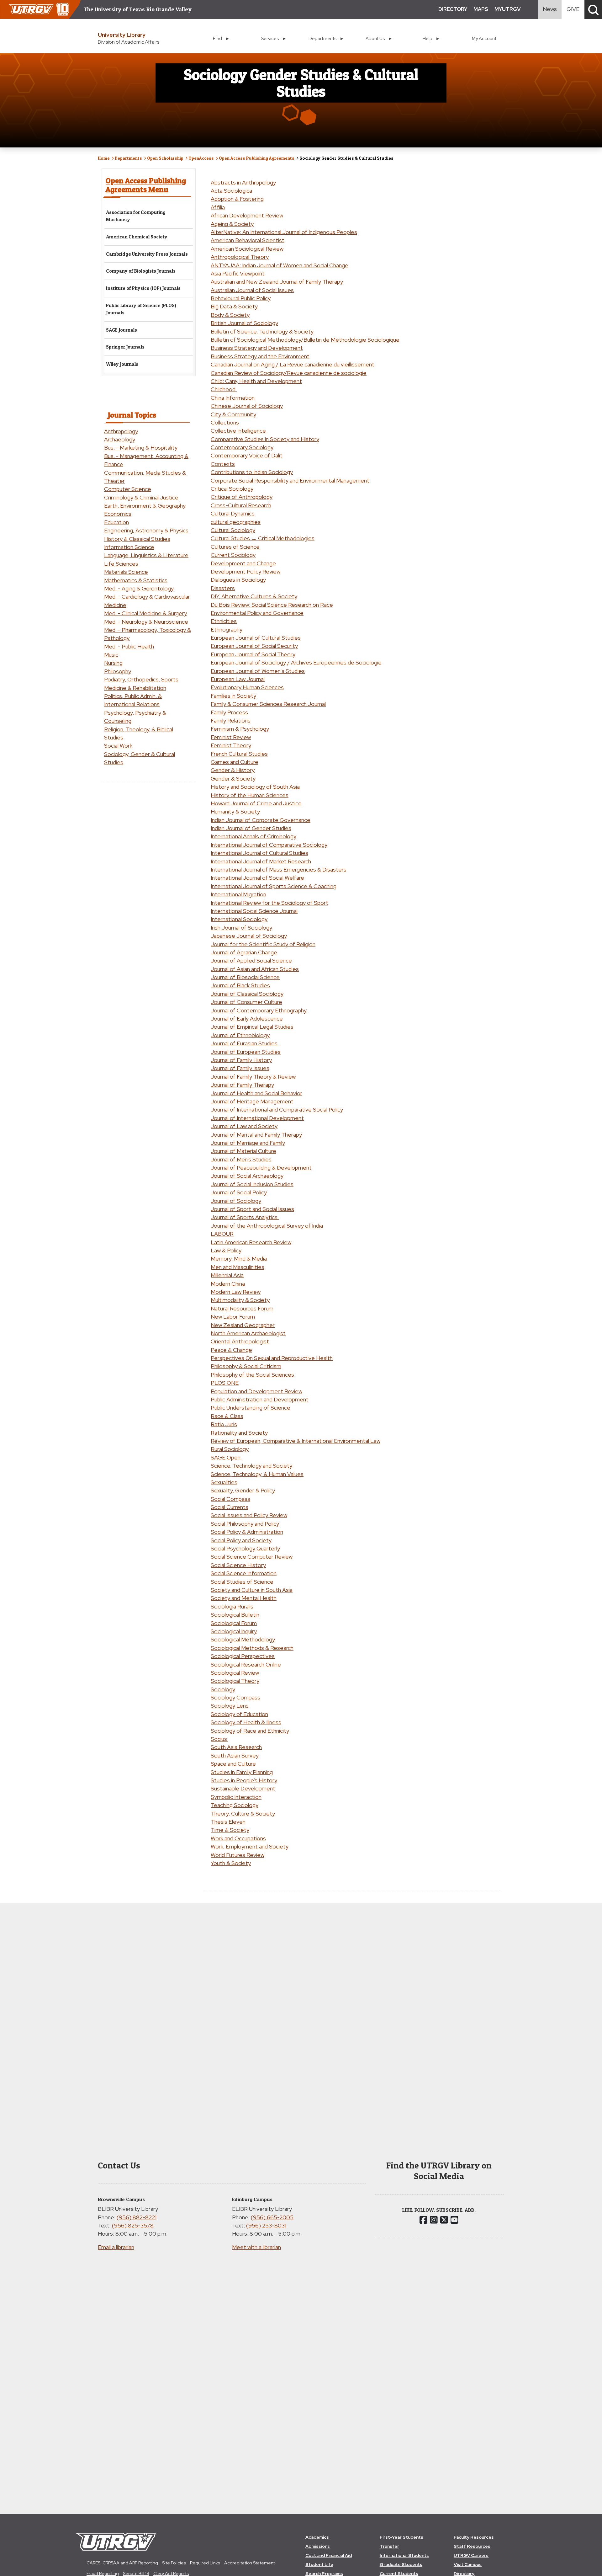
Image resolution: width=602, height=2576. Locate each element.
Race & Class (227, 1416)
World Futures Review (238, 1855)
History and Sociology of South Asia (255, 787)
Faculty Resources (474, 2537)
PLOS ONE (225, 1383)
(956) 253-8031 (266, 2225)
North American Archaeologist (248, 1333)
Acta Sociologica (231, 191)
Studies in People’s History (244, 1780)
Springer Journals (125, 347)
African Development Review (247, 215)
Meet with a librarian (256, 2247)
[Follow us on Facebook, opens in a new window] (423, 2220)
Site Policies (174, 2563)
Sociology (223, 1689)
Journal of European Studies (246, 1052)
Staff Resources (472, 2546)
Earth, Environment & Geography (145, 506)
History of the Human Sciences (250, 795)
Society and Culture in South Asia (252, 1590)
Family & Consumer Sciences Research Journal (268, 704)
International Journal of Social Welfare (257, 878)
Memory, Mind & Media (239, 1259)
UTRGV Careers (471, 2555)
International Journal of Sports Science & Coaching (274, 886)
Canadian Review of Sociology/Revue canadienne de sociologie (289, 373)
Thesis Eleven (228, 1822)
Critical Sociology (232, 489)
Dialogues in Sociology (238, 580)
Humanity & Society (235, 811)
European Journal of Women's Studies (258, 671)
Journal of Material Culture (243, 1151)
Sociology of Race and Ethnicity (250, 1731)
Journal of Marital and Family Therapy (256, 1135)
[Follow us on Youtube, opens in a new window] (454, 2220)
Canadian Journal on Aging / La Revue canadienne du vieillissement (293, 364)
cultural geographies (236, 522)
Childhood (224, 389)
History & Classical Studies (137, 539)
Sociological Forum (234, 1623)
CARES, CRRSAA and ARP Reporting (122, 2563)
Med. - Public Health (129, 646)
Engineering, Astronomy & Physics (146, 530)
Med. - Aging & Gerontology (139, 588)
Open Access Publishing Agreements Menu (146, 185)
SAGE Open (226, 1457)
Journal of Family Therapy (242, 1085)
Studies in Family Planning (242, 1772)
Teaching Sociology (235, 1805)
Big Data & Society (235, 306)
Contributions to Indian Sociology (252, 472)
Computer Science (128, 489)
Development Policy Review (246, 571)
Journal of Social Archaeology (247, 1176)
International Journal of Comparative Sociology (269, 845)
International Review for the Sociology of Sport (269, 903)
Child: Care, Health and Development (256, 381)
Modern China (228, 1284)
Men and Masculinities (238, 1267)
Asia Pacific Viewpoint (238, 273)
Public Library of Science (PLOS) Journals (141, 309)
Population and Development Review (256, 1391)
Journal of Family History (241, 1060)
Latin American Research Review (251, 1242)
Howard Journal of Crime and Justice (256, 803)
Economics (118, 514)
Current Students (399, 2573)
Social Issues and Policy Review (249, 1515)
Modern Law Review (236, 1292)
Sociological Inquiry (234, 1631)
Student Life (319, 2564)
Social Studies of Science (242, 1582)
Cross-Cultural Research (241, 505)
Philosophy (118, 671)
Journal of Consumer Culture (246, 1002)
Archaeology (120, 439)
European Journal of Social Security (254, 646)
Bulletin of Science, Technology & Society (263, 331)
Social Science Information (244, 1573)
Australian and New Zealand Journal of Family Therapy (277, 282)
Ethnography (227, 629)
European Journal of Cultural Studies (256, 638)
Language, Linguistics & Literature (146, 555)
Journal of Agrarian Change (244, 952)
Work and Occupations (238, 1838)
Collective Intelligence (239, 431)
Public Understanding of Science (251, 1408)
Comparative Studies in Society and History (265, 439)
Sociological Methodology (243, 1639)
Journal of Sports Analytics (245, 1217)
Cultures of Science (236, 547)
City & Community (233, 414)
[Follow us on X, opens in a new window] (444, 2220)
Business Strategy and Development (257, 348)
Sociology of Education (239, 1714)
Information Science (129, 547)
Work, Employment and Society (250, 1846)
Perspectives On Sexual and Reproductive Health (272, 1358)
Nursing (113, 663)
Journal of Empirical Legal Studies (252, 1027)
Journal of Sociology (236, 1201)
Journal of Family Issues (240, 1068)
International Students (404, 2555)
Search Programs (324, 2573)
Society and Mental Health (244, 1598)
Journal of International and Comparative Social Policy (277, 1109)
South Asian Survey (235, 1755)
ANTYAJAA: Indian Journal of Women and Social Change (280, 265)
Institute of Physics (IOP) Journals (143, 288)
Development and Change (243, 563)
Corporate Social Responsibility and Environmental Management (290, 480)
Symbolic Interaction (236, 1797)
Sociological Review (235, 1673)
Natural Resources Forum (242, 1308)
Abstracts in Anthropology (243, 182)
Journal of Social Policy (239, 1192)
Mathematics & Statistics (136, 580)
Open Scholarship (165, 158)
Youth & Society (231, 1863)
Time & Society (230, 1830)
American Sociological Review (247, 249)
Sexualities (224, 1482)
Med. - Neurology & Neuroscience (146, 622)
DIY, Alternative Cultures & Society (254, 596)
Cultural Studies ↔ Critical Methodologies (263, 538)
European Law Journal (238, 679)
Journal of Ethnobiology (240, 1035)
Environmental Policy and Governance (257, 613)
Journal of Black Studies (240, 985)
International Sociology (239, 919)
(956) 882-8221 (137, 2217)
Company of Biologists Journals (141, 271)
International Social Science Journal (254, 911)
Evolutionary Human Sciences (247, 687)
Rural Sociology (230, 1449)
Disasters (223, 588)
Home (104, 158)
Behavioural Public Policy (241, 298)
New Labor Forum (233, 1317)
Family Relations (231, 720)
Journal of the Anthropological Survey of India (267, 1226)
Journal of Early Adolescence (247, 1019)
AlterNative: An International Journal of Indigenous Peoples (284, 232)
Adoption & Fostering (237, 199)
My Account (484, 38)
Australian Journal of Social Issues (252, 290)
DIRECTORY (453, 9)
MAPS (481, 9)
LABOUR (222, 1234)
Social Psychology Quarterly (245, 1548)
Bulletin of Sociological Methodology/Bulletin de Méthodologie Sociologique (305, 340)
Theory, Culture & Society (243, 1813)
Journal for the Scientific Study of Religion (263, 944)
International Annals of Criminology (253, 836)
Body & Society (230, 315)
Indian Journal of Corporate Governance (261, 820)
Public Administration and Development (260, 1399)
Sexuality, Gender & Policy (243, 1490)
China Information (233, 398)
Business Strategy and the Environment (260, 356)
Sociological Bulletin (235, 1615)
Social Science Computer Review (252, 1557)
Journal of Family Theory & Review (253, 1077)
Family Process (229, 712)
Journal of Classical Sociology (247, 994)
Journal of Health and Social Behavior (256, 1093)
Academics (317, 2537)
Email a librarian (116, 2247)
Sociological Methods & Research (252, 1648)
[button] (593, 9)
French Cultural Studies (239, 754)
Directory (464, 2573)
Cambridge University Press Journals (147, 254)
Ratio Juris (224, 1424)
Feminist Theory (231, 745)
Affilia (218, 207)
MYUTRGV (507, 9)
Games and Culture (235, 762)
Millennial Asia (227, 1275)
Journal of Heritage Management (252, 1101)
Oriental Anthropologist (240, 1341)
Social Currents (230, 1507)
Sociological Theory (235, 1681)
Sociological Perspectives (243, 1656)
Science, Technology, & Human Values (257, 1474)
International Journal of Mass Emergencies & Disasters (279, 869)
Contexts (223, 464)
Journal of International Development (257, 1118)
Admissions (318, 2546)
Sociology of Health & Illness (246, 1722)
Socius (219, 1739)
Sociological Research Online (246, 1664)
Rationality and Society (239, 1433)
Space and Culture (233, 1764)
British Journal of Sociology (244, 323)
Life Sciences (121, 564)
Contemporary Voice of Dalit (247, 455)
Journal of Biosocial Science (245, 977)
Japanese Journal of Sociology (249, 936)
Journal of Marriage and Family (248, 1143)
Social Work (118, 746)
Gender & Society (233, 779)
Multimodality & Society (240, 1300)
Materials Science (126, 572)
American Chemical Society (137, 237)
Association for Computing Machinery (136, 216)
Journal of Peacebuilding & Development (261, 1168)
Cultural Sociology (233, 530)
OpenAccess (201, 158)
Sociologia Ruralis (232, 1606)
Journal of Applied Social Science (251, 960)
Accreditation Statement (250, 2563)
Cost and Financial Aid (329, 2555)
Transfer (389, 2546)
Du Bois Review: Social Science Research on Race (272, 605)
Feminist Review (231, 737)
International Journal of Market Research (261, 861)
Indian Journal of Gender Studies (251, 828)
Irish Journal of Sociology (241, 928)
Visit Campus (468, 2564)
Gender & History (233, 770)
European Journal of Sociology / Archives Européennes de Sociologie (296, 662)
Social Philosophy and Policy (245, 1524)
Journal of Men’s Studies (241, 1159)
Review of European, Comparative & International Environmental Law (296, 1441)
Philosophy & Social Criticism (246, 1366)
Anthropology (121, 431)
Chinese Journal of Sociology (247, 406)
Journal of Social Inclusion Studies (252, 1184)
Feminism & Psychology (240, 729)
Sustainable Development (243, 1788)
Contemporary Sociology (242, 447)
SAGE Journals (121, 330)
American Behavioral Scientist (248, 240)
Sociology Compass (235, 1697)
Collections (225, 422)
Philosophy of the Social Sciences (252, 1375)
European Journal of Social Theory (253, 654)
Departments (128, 158)
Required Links (205, 2563)
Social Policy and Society (241, 1540)
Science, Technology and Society (251, 1466)
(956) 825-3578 (133, 2225)
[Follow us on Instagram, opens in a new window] (434, 2220)
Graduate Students (401, 2564)
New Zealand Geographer (243, 1325)
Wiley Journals (122, 364)
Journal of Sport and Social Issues (252, 1209)
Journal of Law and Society (244, 1126)
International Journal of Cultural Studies (259, 853)
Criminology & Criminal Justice (141, 497)
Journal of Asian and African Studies (255, 969)
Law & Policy (226, 1250)
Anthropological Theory (240, 257)
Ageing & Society (232, 224)
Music (111, 655)
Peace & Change (231, 1350)
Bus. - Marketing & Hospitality (141, 448)
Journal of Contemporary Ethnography (259, 1010)
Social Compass (230, 1499)
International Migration (238, 894)
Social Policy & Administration (247, 1532)
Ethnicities (224, 621)
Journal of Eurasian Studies (245, 1043)
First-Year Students (401, 2537)
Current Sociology (233, 555)
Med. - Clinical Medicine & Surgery (145, 613)
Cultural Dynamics (233, 513)
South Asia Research (236, 1747)
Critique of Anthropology (242, 497)
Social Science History (238, 1565)
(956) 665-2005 (272, 2217)
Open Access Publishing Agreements (257, 158)
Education (116, 522)
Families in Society (233, 696)
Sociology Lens (230, 1706)
